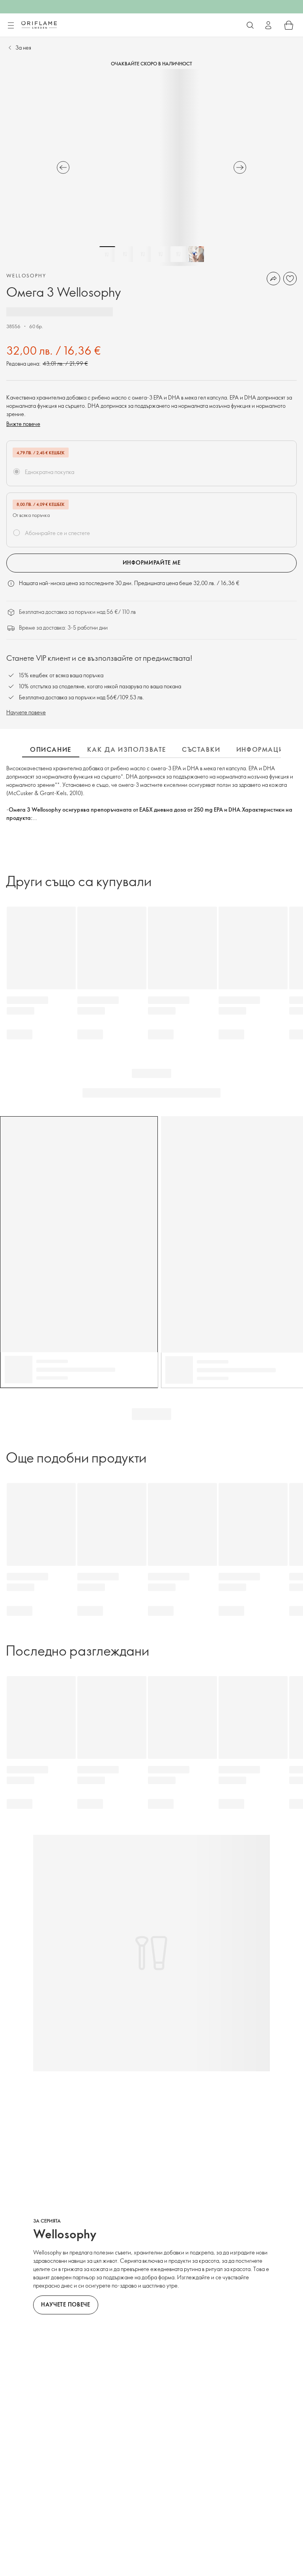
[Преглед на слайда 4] (161, 254)
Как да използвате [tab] (127, 749)
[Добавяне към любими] (290, 279)
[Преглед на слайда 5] (178, 254)
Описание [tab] (51, 749)
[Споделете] (273, 279)
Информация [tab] (262, 749)
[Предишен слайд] (63, 167)
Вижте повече (23, 424)
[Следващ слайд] (240, 167)
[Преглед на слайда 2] (125, 254)
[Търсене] (250, 25)
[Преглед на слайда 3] (143, 254)
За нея (23, 47)
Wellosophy (26, 275)
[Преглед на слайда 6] (196, 254)
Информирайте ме (152, 562)
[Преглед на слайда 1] (107, 254)
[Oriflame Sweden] (39, 25)
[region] (151, 167)
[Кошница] (289, 25)
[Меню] (11, 26)
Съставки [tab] (201, 749)
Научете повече (26, 712)
